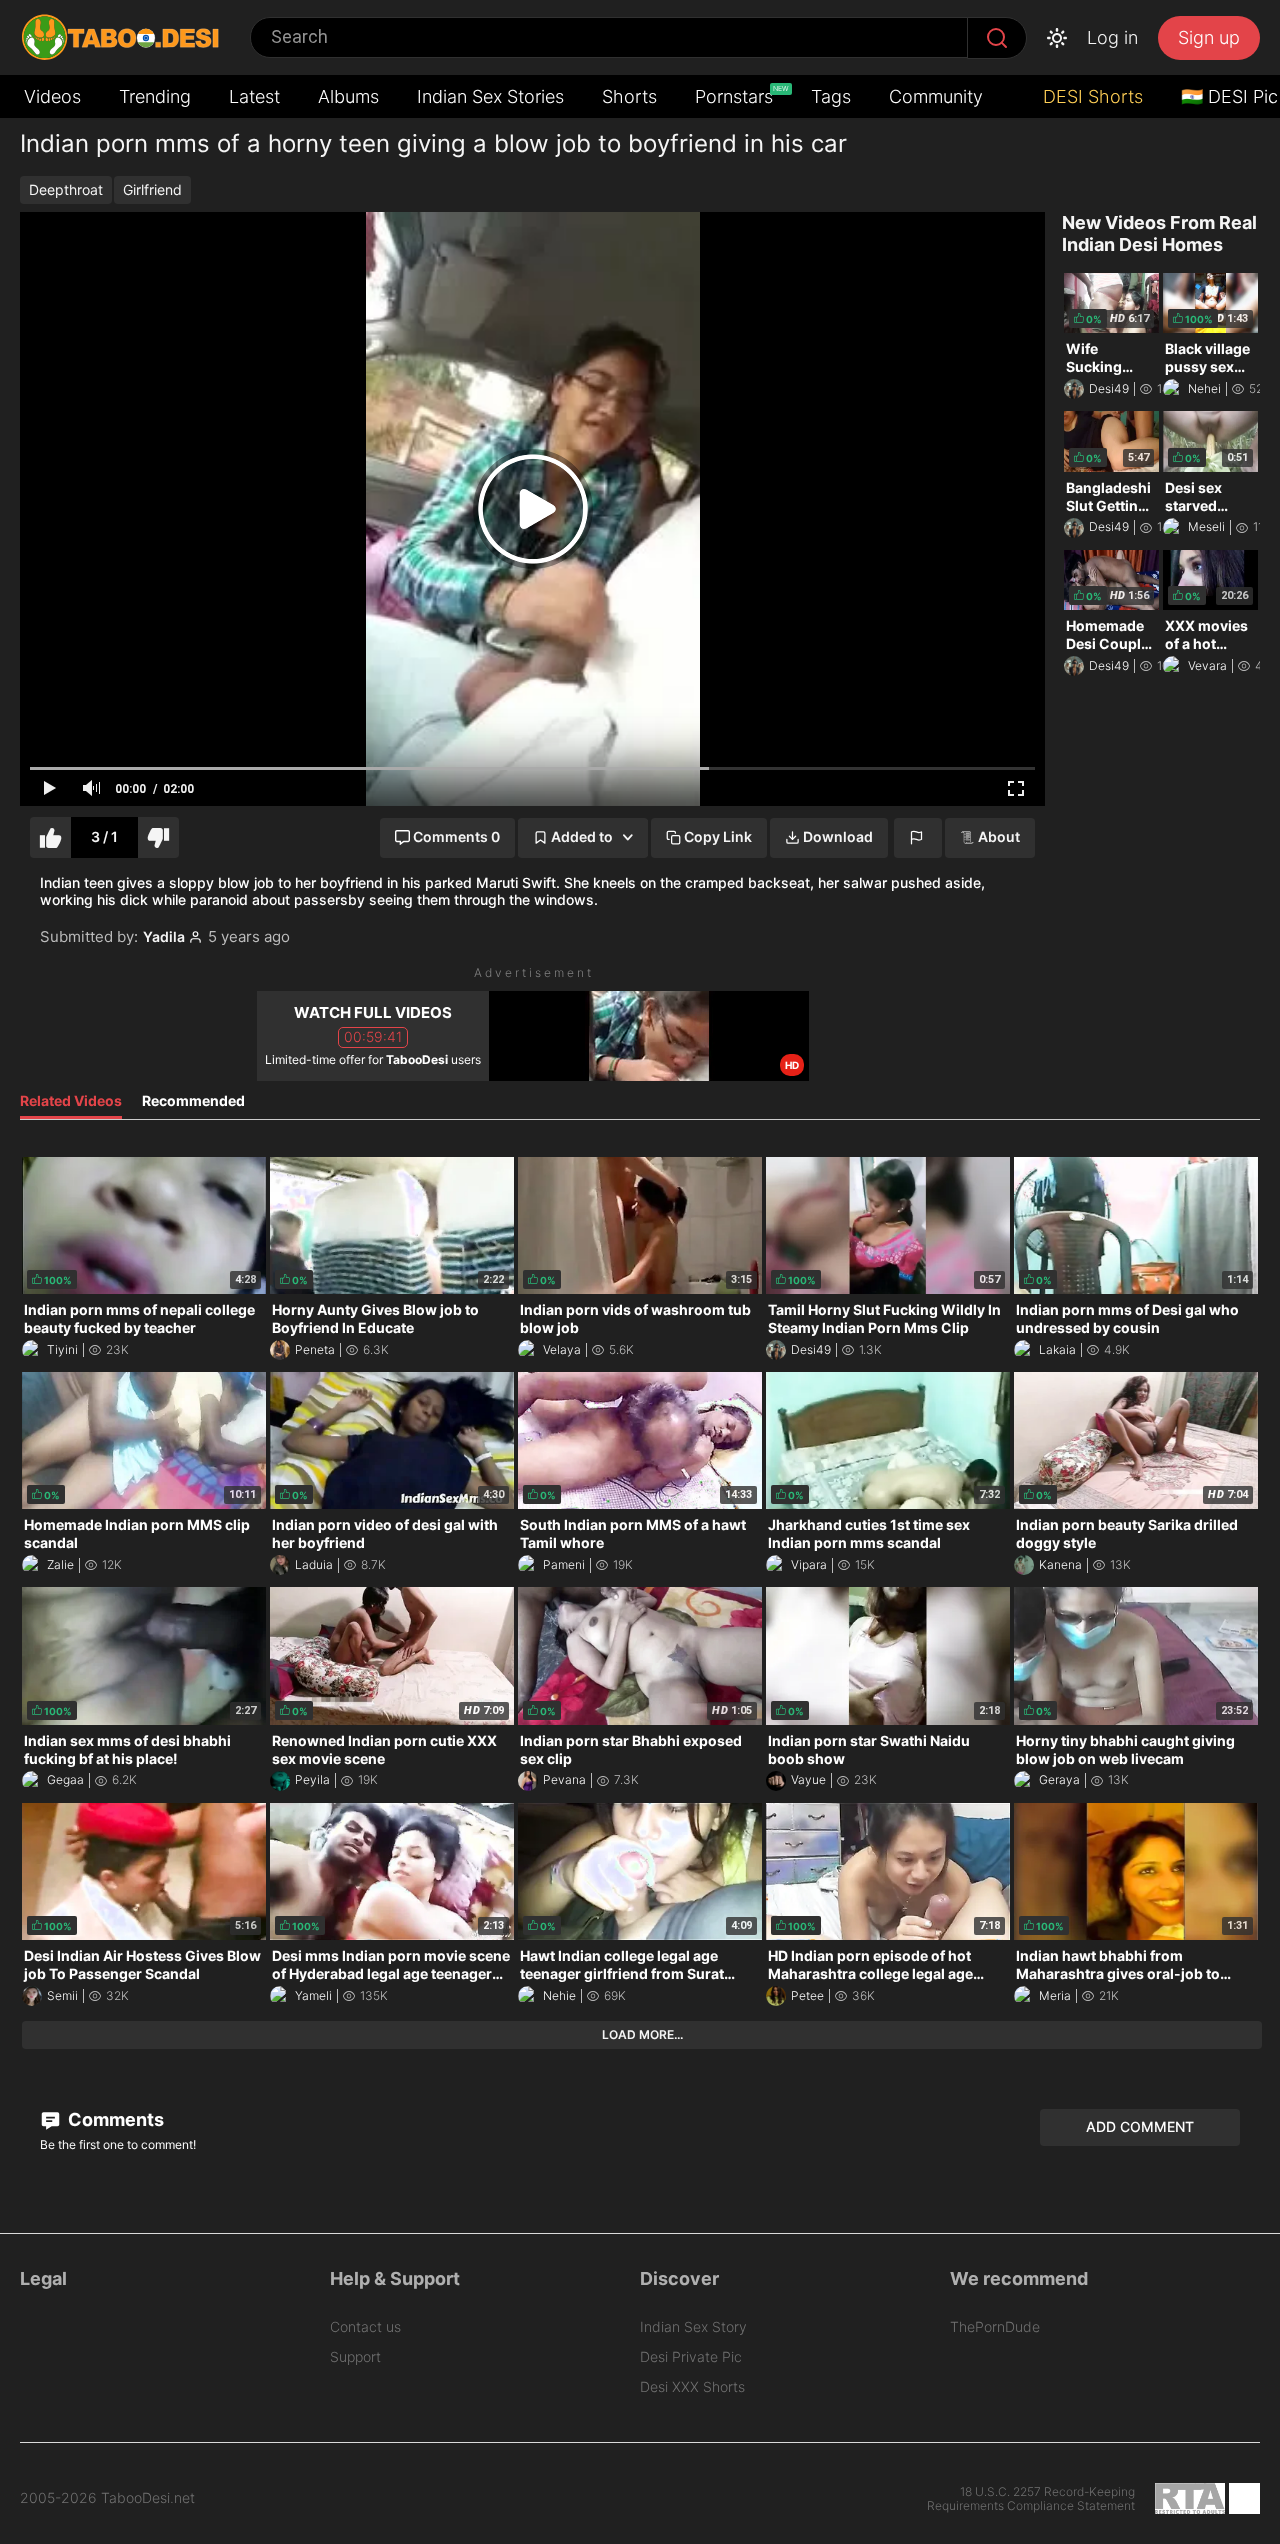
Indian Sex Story (693, 2326)
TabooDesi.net (148, 2498)
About (999, 836)
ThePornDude (995, 2326)
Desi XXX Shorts (692, 2386)
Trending (155, 96)
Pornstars (736, 95)
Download (838, 836)
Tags (831, 96)
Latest (254, 96)
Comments (114, 2119)
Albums (348, 96)
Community (936, 96)
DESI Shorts (1090, 96)
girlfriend (152, 189)
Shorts (629, 96)
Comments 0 (456, 836)
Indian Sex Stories (490, 96)
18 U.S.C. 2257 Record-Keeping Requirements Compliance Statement (1031, 2499)
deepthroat (66, 189)
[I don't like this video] (158, 837)
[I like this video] (50, 837)
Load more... (642, 2034)
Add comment (1140, 2126)
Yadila (164, 937)
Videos (52, 96)
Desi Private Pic (691, 2356)
